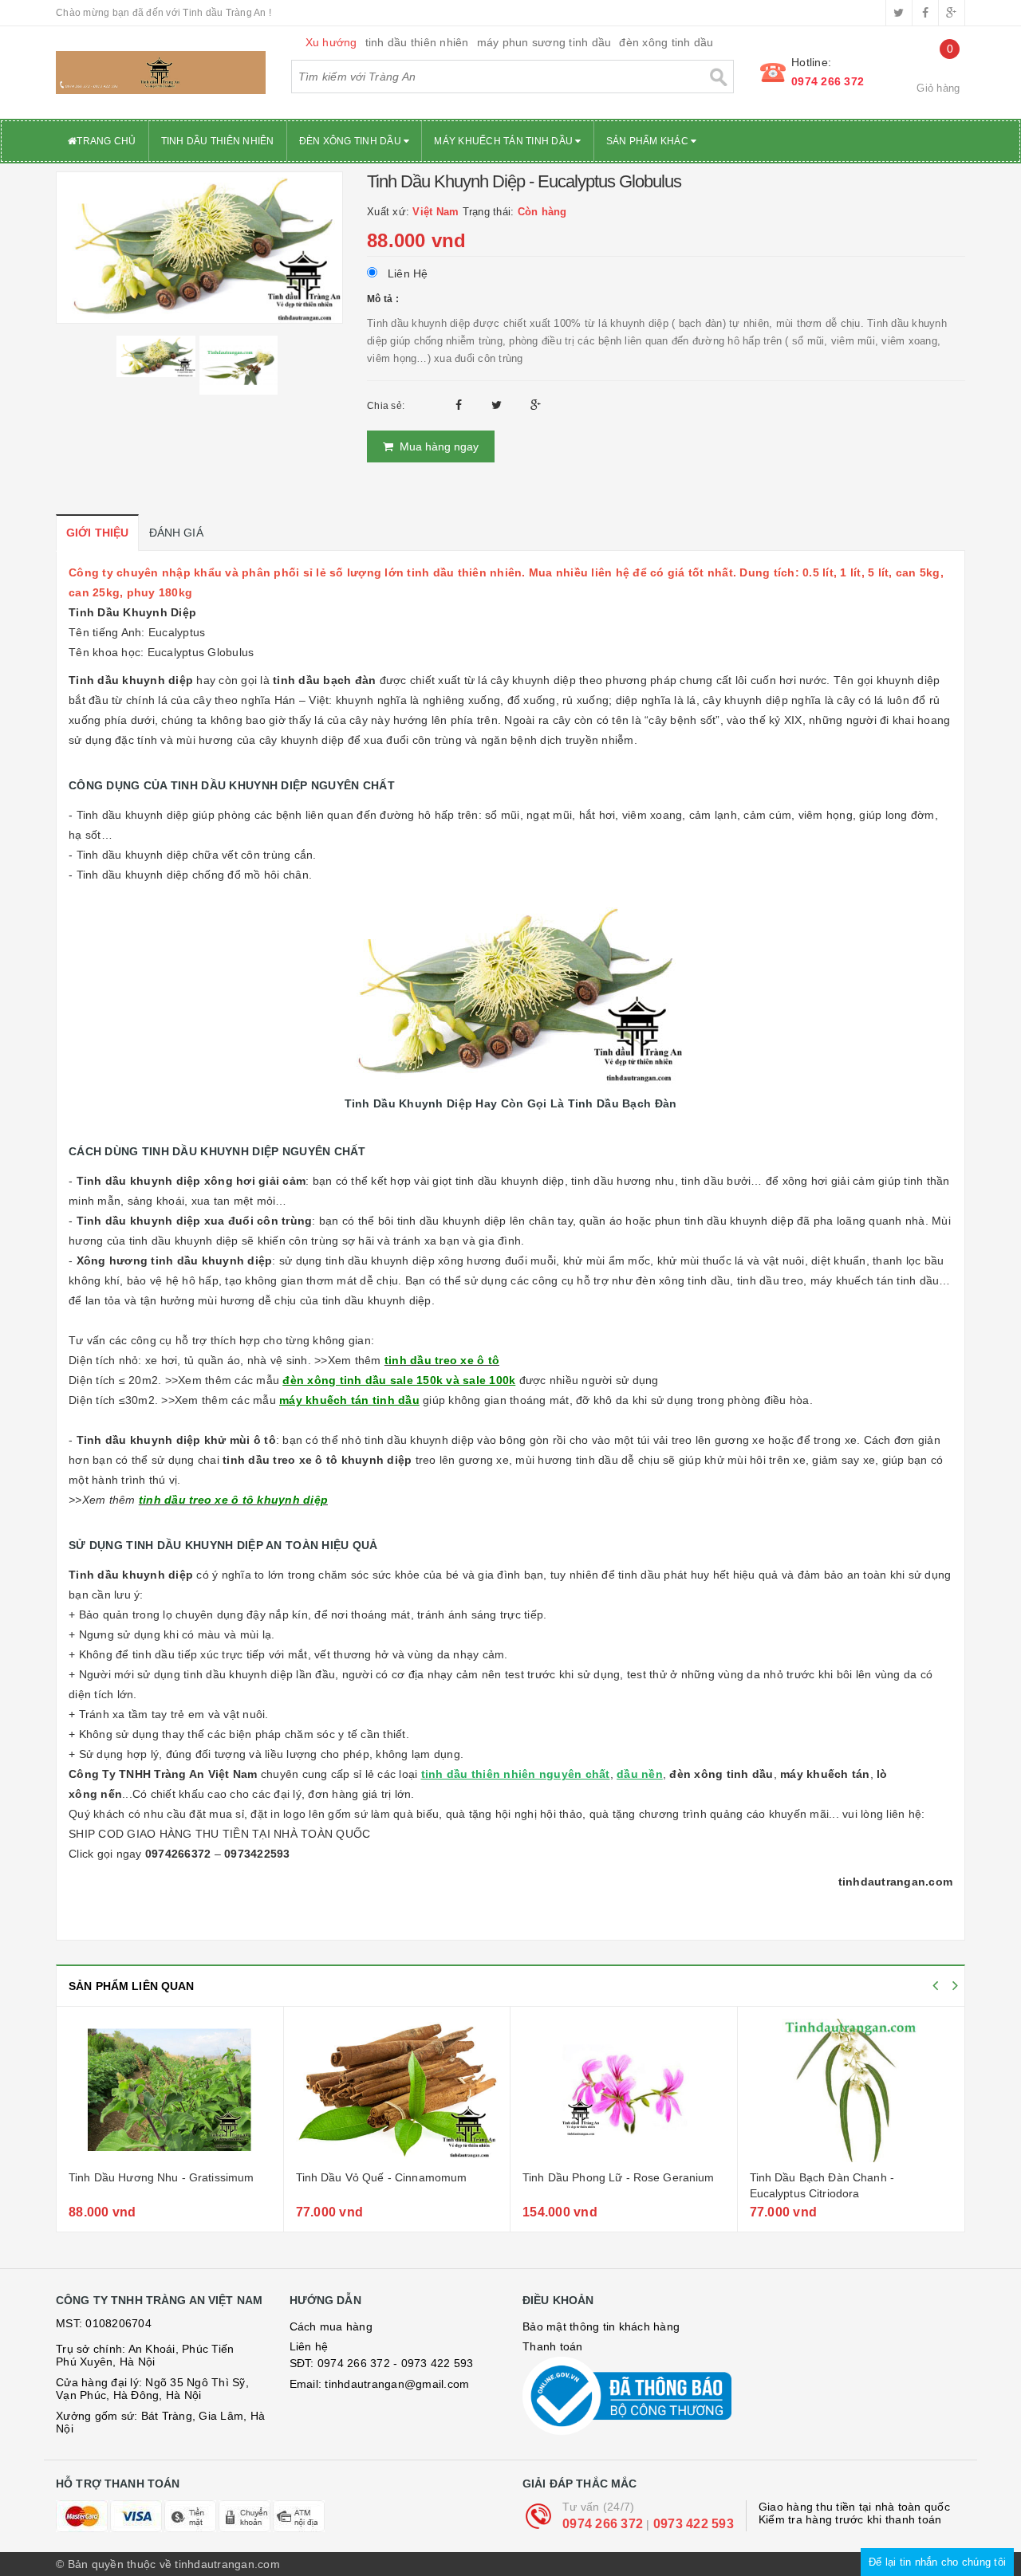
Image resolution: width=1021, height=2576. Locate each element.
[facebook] (925, 13)
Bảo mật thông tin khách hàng (601, 2326)
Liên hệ (309, 2346)
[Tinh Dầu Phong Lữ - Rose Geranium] (624, 2090)
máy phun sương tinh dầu (544, 42)
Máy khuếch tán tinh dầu (505, 141)
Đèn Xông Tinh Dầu (352, 141)
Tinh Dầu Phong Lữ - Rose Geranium (619, 2177)
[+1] (536, 405)
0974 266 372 (828, 81)
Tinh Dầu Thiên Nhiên (218, 141)
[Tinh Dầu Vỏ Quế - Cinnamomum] (397, 2090)
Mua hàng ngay (436, 446)
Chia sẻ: (386, 406)
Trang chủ (106, 141)
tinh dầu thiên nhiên (417, 42)
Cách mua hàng (331, 2326)
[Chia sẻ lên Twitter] (499, 405)
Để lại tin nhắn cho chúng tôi (937, 2562)
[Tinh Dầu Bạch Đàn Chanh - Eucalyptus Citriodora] (851, 2090)
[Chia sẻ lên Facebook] (461, 405)
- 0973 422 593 (434, 2363)
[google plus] (952, 13)
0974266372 (178, 1854)
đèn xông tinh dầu (666, 42)
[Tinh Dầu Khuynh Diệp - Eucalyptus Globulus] (199, 246)
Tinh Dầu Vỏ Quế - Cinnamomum (382, 2177)
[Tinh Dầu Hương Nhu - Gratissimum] (170, 2090)
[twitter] (899, 13)
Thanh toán (553, 2346)
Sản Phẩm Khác (649, 141)
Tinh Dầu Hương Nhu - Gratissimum (161, 2177)
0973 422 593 (694, 2524)
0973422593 (257, 1854)
